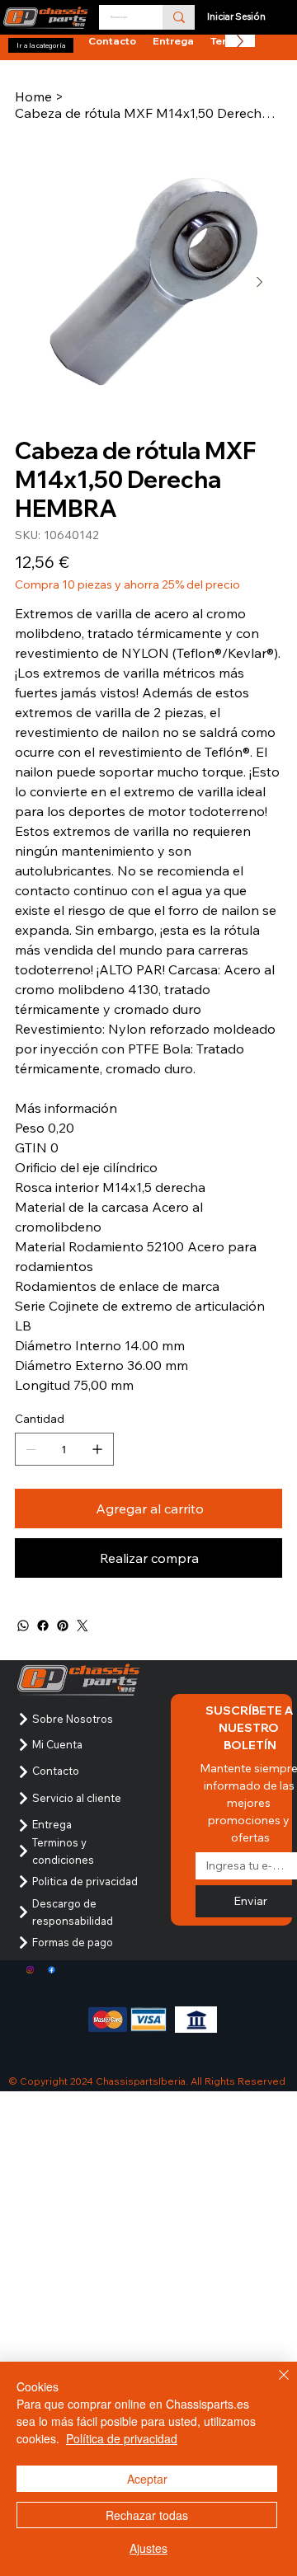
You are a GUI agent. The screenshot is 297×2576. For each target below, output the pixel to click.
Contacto (56, 1771)
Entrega (52, 1824)
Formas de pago (73, 1942)
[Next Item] (259, 283)
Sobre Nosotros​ (73, 1719)
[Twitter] (82, 1626)
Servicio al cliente (77, 1798)
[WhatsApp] (23, 1626)
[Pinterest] (63, 1626)
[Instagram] (30, 1970)
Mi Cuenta (57, 1744)
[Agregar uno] (97, 1449)
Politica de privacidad (85, 1881)
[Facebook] (43, 1626)
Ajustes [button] (148, 2548)
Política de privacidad (122, 2438)
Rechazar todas (147, 2515)
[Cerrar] (274, 2385)
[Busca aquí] (179, 17)
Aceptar (147, 2479)
